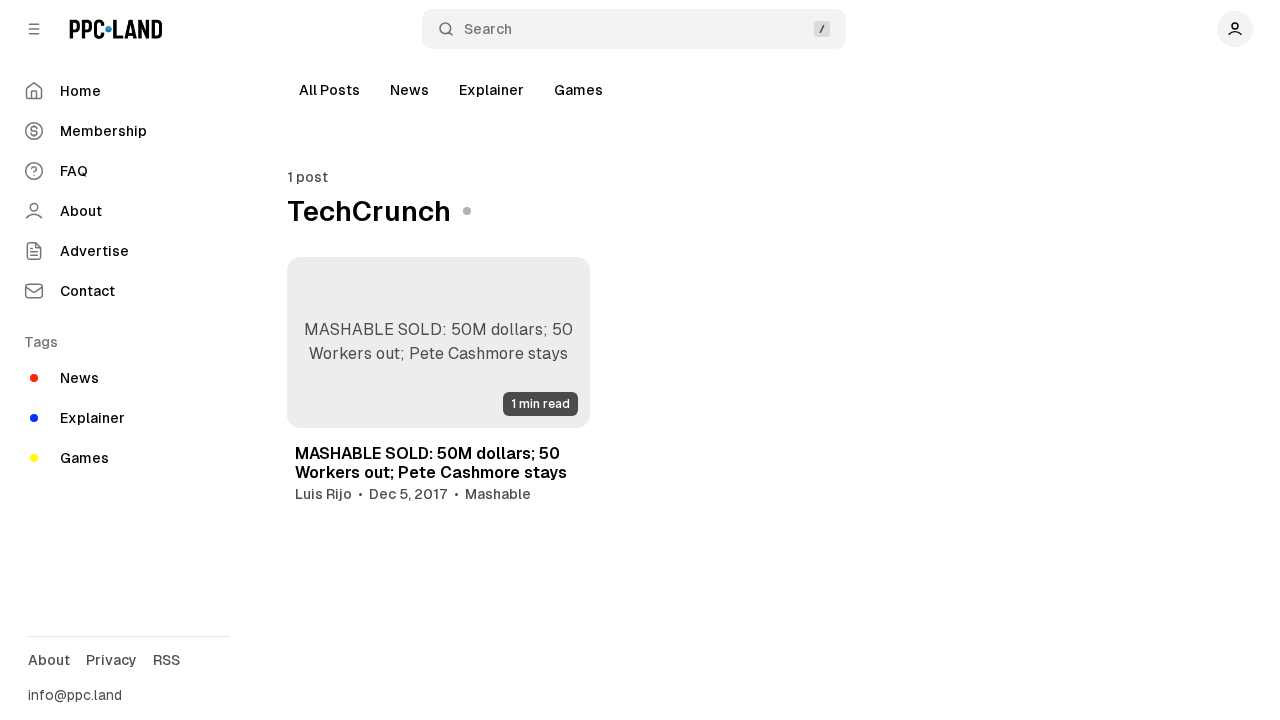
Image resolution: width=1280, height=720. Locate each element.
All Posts (329, 90)
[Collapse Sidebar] (34, 29)
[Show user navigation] (1235, 29)
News (409, 90)
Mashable (498, 494)
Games (578, 90)
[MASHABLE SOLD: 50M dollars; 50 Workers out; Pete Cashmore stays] (439, 342)
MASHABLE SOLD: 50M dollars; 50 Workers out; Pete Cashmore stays (431, 463)
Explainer (491, 90)
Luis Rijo (323, 494)
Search (488, 29)
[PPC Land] (115, 29)
